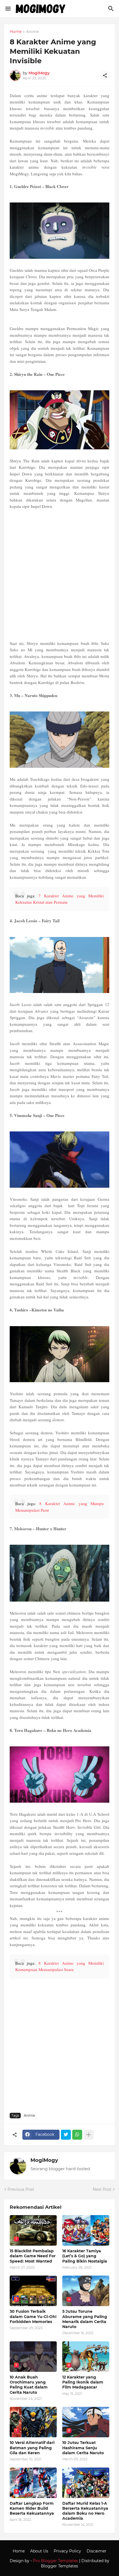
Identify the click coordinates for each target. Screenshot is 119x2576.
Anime (32, 32)
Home (16, 32)
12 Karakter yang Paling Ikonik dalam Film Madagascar (83, 2382)
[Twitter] (66, 2135)
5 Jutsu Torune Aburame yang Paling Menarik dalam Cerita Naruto (85, 2319)
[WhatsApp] (77, 2135)
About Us (39, 2551)
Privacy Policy (67, 2551)
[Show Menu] (8, 9)
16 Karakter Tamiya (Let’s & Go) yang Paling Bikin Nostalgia (85, 2256)
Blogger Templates (59, 2566)
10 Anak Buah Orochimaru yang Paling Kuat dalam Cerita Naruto (29, 2385)
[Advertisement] (59, 575)
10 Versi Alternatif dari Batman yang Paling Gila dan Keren (32, 2448)
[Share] (105, 75)
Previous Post (21, 2189)
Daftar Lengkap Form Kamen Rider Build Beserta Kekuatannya (32, 2508)
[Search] (112, 9)
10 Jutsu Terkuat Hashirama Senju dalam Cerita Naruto (83, 2448)
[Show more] (89, 2135)
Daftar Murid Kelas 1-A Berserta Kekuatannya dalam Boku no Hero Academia (85, 2511)
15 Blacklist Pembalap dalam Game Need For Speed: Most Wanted (33, 2256)
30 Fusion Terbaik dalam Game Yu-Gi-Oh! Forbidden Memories (33, 2316)
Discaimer (97, 2551)
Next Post (102, 2189)
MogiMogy (44, 2160)
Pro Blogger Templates (55, 2561)
